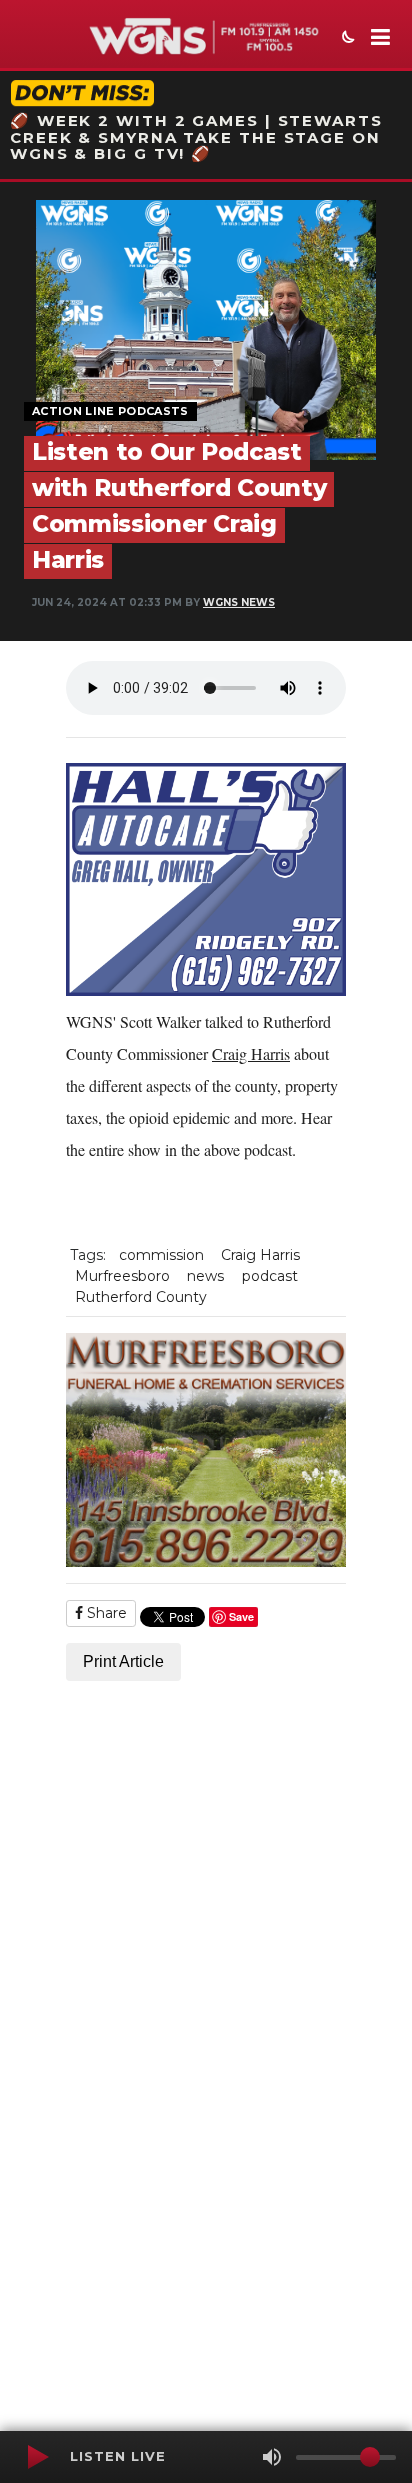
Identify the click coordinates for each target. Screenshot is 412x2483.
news (205, 1276)
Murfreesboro (122, 1276)
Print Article (123, 1661)
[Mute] (272, 2457)
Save (241, 1616)
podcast (270, 1276)
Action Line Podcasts (110, 411)
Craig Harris (251, 1053)
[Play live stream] (37, 2457)
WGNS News (239, 602)
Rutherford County (141, 1297)
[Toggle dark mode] (346, 39)
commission (161, 1255)
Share (105, 1613)
